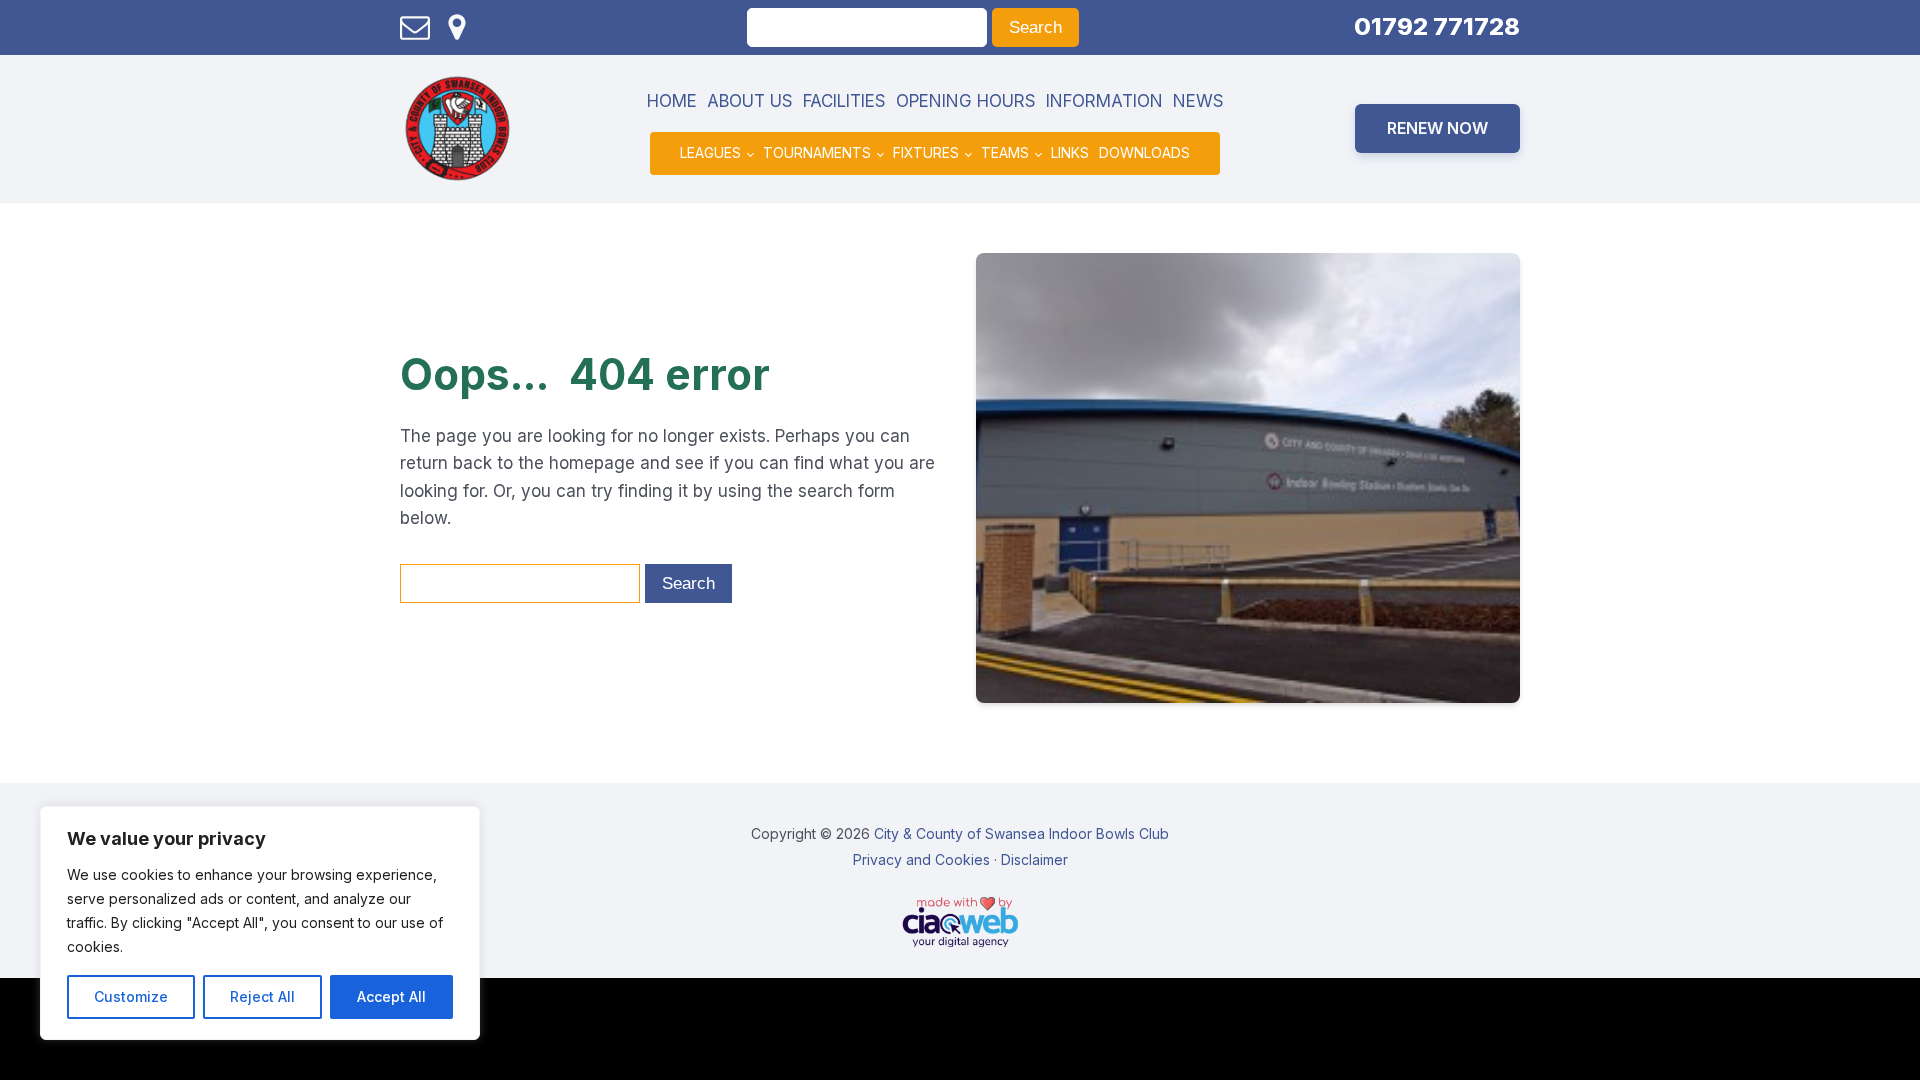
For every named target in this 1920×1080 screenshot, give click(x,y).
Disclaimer (1034, 859)
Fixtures (926, 152)
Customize (131, 996)
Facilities (844, 101)
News (1198, 101)
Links (1070, 152)
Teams (1005, 152)
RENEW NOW (1437, 128)
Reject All (262, 996)
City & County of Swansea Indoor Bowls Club (1021, 833)
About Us (750, 101)
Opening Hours (966, 101)
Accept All (391, 996)
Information (1104, 101)
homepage (592, 463)
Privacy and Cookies (921, 859)
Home (672, 101)
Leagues (710, 152)
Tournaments (817, 152)
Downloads (1144, 152)
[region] (260, 923)
